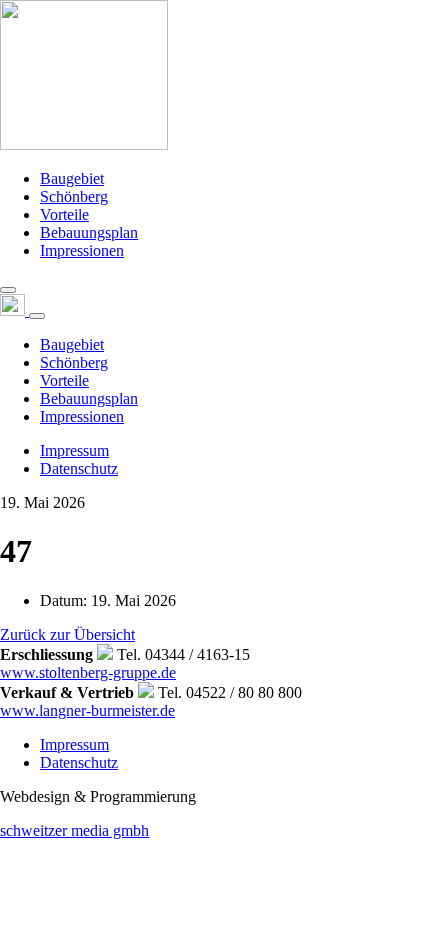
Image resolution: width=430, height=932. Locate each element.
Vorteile (64, 214)
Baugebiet (72, 178)
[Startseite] (84, 144)
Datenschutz (79, 468)
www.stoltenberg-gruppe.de (88, 672)
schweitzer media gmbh (74, 830)
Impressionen (82, 250)
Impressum (74, 450)
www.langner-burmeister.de (87, 710)
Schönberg (74, 196)
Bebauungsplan (89, 232)
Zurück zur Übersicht (67, 634)
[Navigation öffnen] (8, 290)
